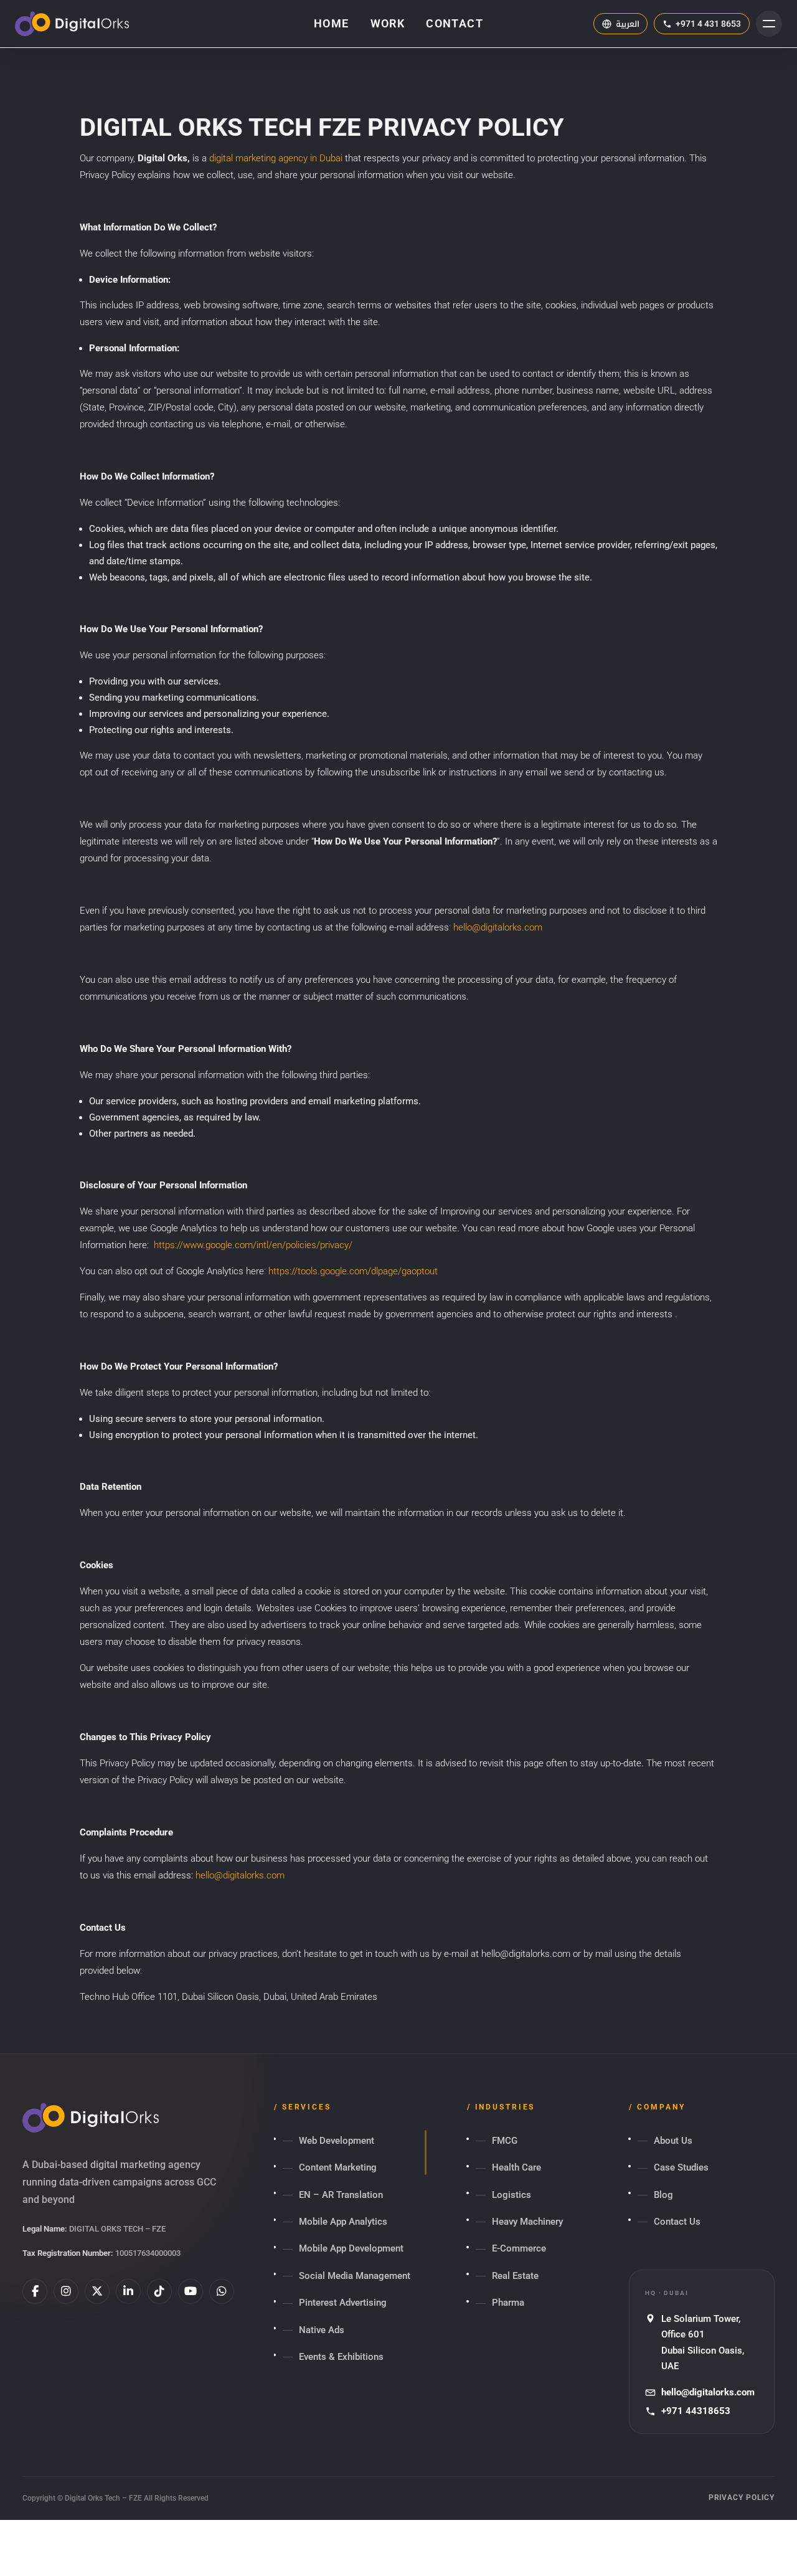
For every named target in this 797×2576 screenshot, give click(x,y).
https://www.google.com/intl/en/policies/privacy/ (253, 1245)
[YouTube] (191, 2291)
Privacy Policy (742, 2498)
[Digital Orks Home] (72, 24)
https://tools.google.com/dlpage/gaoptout (353, 1271)
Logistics (512, 2195)
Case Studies (681, 2167)
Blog (663, 2195)
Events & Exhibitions (341, 2357)
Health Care (516, 2167)
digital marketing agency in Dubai (276, 158)
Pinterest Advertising (343, 2303)
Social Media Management (355, 2276)
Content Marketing (338, 2167)
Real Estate (515, 2276)
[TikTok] (159, 2291)
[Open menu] (769, 24)
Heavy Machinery (527, 2222)
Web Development (337, 2141)
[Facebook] (35, 2291)
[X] (97, 2291)
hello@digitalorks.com (498, 927)
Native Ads (322, 2330)
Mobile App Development (351, 2248)
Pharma (508, 2303)
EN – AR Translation (341, 2195)
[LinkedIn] (128, 2291)
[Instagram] (66, 2291)
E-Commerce (519, 2248)
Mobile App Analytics (343, 2222)
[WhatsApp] (222, 2291)
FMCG (505, 2141)
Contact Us (677, 2222)
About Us (673, 2141)
